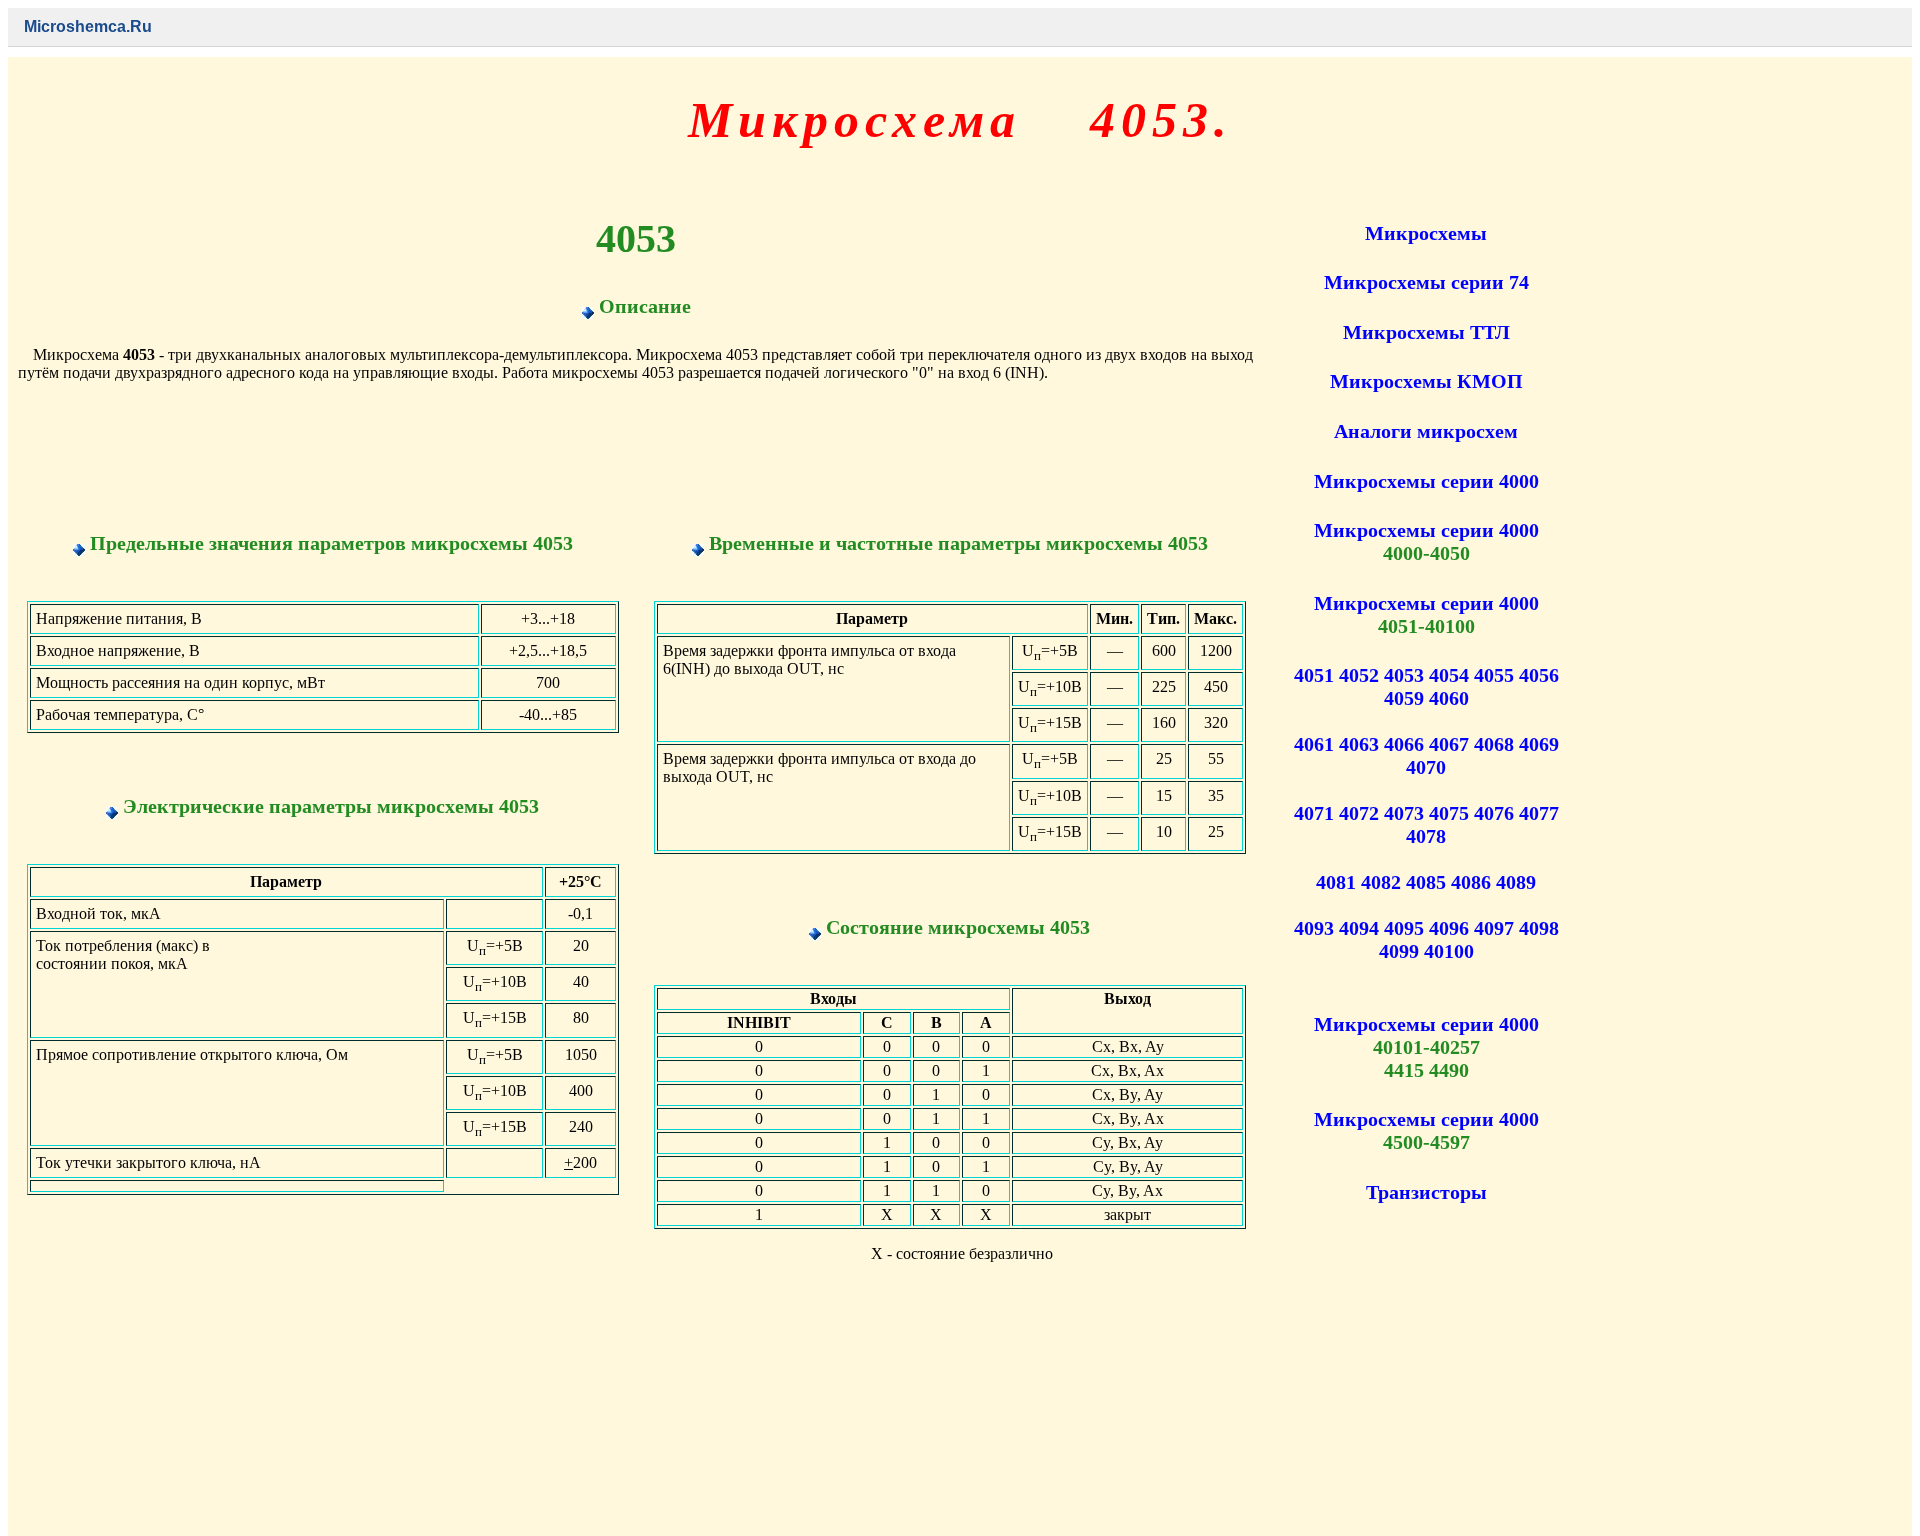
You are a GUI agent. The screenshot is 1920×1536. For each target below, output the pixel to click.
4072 (1359, 813)
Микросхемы (1426, 233)
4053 (1404, 675)
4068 (1494, 744)
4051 (1314, 675)
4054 (1449, 675)
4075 (1449, 813)
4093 (1314, 928)
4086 (1471, 882)
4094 (1359, 928)
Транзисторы (1426, 1192)
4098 (1539, 928)
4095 (1404, 928)
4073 (1404, 813)
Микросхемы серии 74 (1426, 282)
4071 (1314, 813)
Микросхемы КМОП (1426, 381)
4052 (1359, 675)
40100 (1449, 951)
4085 (1426, 882)
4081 (1336, 882)
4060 (1449, 698)
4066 (1404, 744)
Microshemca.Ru (88, 26)
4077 (1539, 813)
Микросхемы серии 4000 (1426, 481)
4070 (1426, 767)
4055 (1494, 675)
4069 (1539, 744)
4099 (1399, 951)
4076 (1494, 813)
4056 (1539, 675)
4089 (1516, 882)
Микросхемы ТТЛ (1426, 332)
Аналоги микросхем (1426, 431)
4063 (1359, 744)
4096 (1449, 928)
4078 (1426, 836)
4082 (1381, 882)
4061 (1314, 744)
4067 (1449, 744)
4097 (1494, 928)
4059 (1404, 698)
